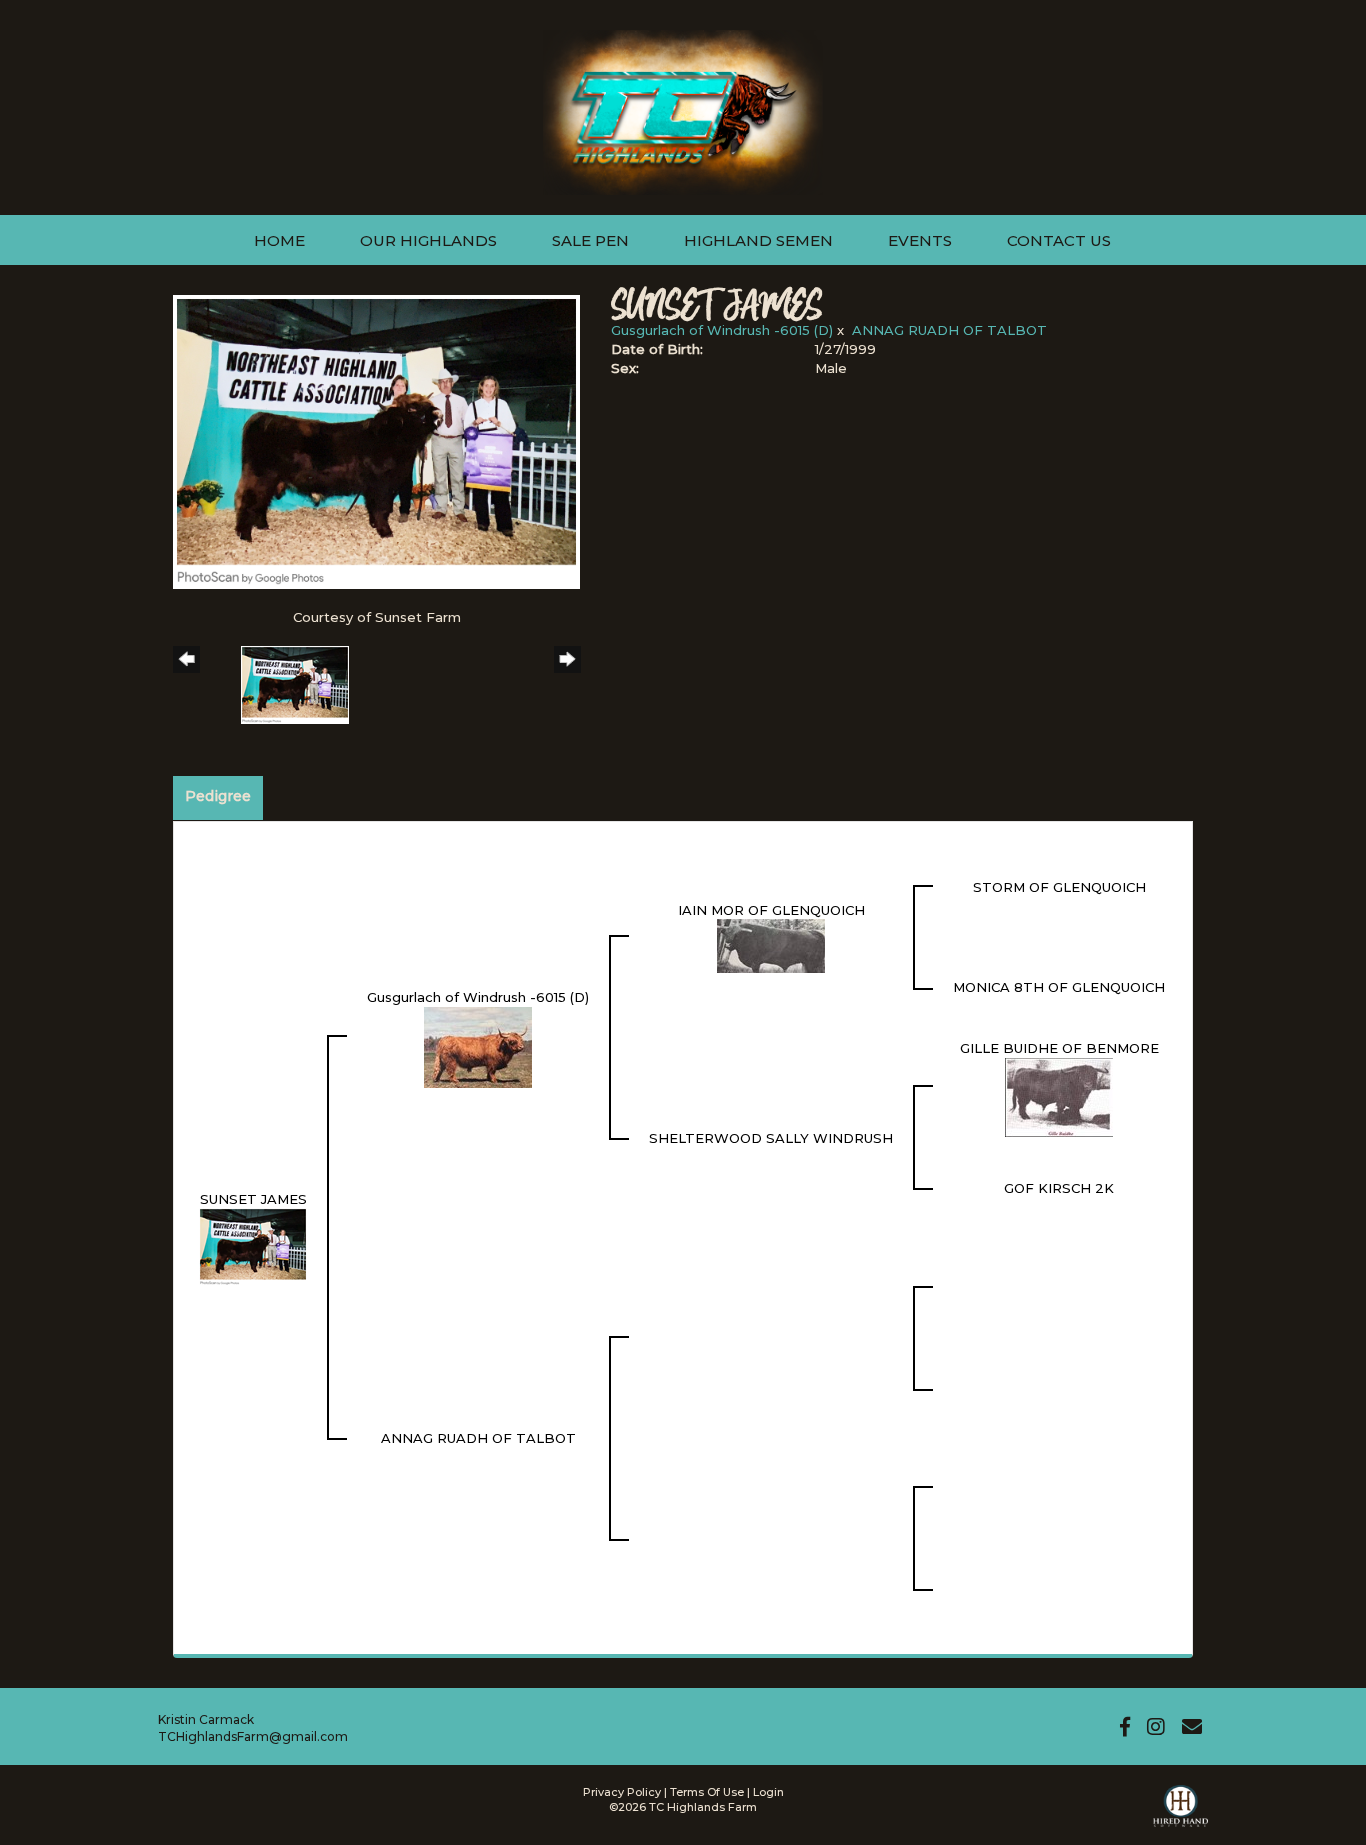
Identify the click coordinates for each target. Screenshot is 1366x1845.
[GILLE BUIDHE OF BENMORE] (1059, 1096)
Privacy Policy (622, 1792)
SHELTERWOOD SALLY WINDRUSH (771, 1138)
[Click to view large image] (376, 440)
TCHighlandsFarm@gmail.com (253, 1736)
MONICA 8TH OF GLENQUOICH (1059, 987)
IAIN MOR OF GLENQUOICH (771, 910)
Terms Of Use (707, 1792)
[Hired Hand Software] (1180, 1815)
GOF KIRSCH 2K (1059, 1188)
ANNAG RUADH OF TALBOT (949, 330)
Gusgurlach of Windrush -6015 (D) (722, 330)
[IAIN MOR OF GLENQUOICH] (771, 945)
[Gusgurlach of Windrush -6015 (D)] (478, 1046)
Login (768, 1792)
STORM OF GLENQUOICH (1059, 887)
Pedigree (218, 796)
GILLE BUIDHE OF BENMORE (1059, 1048)
